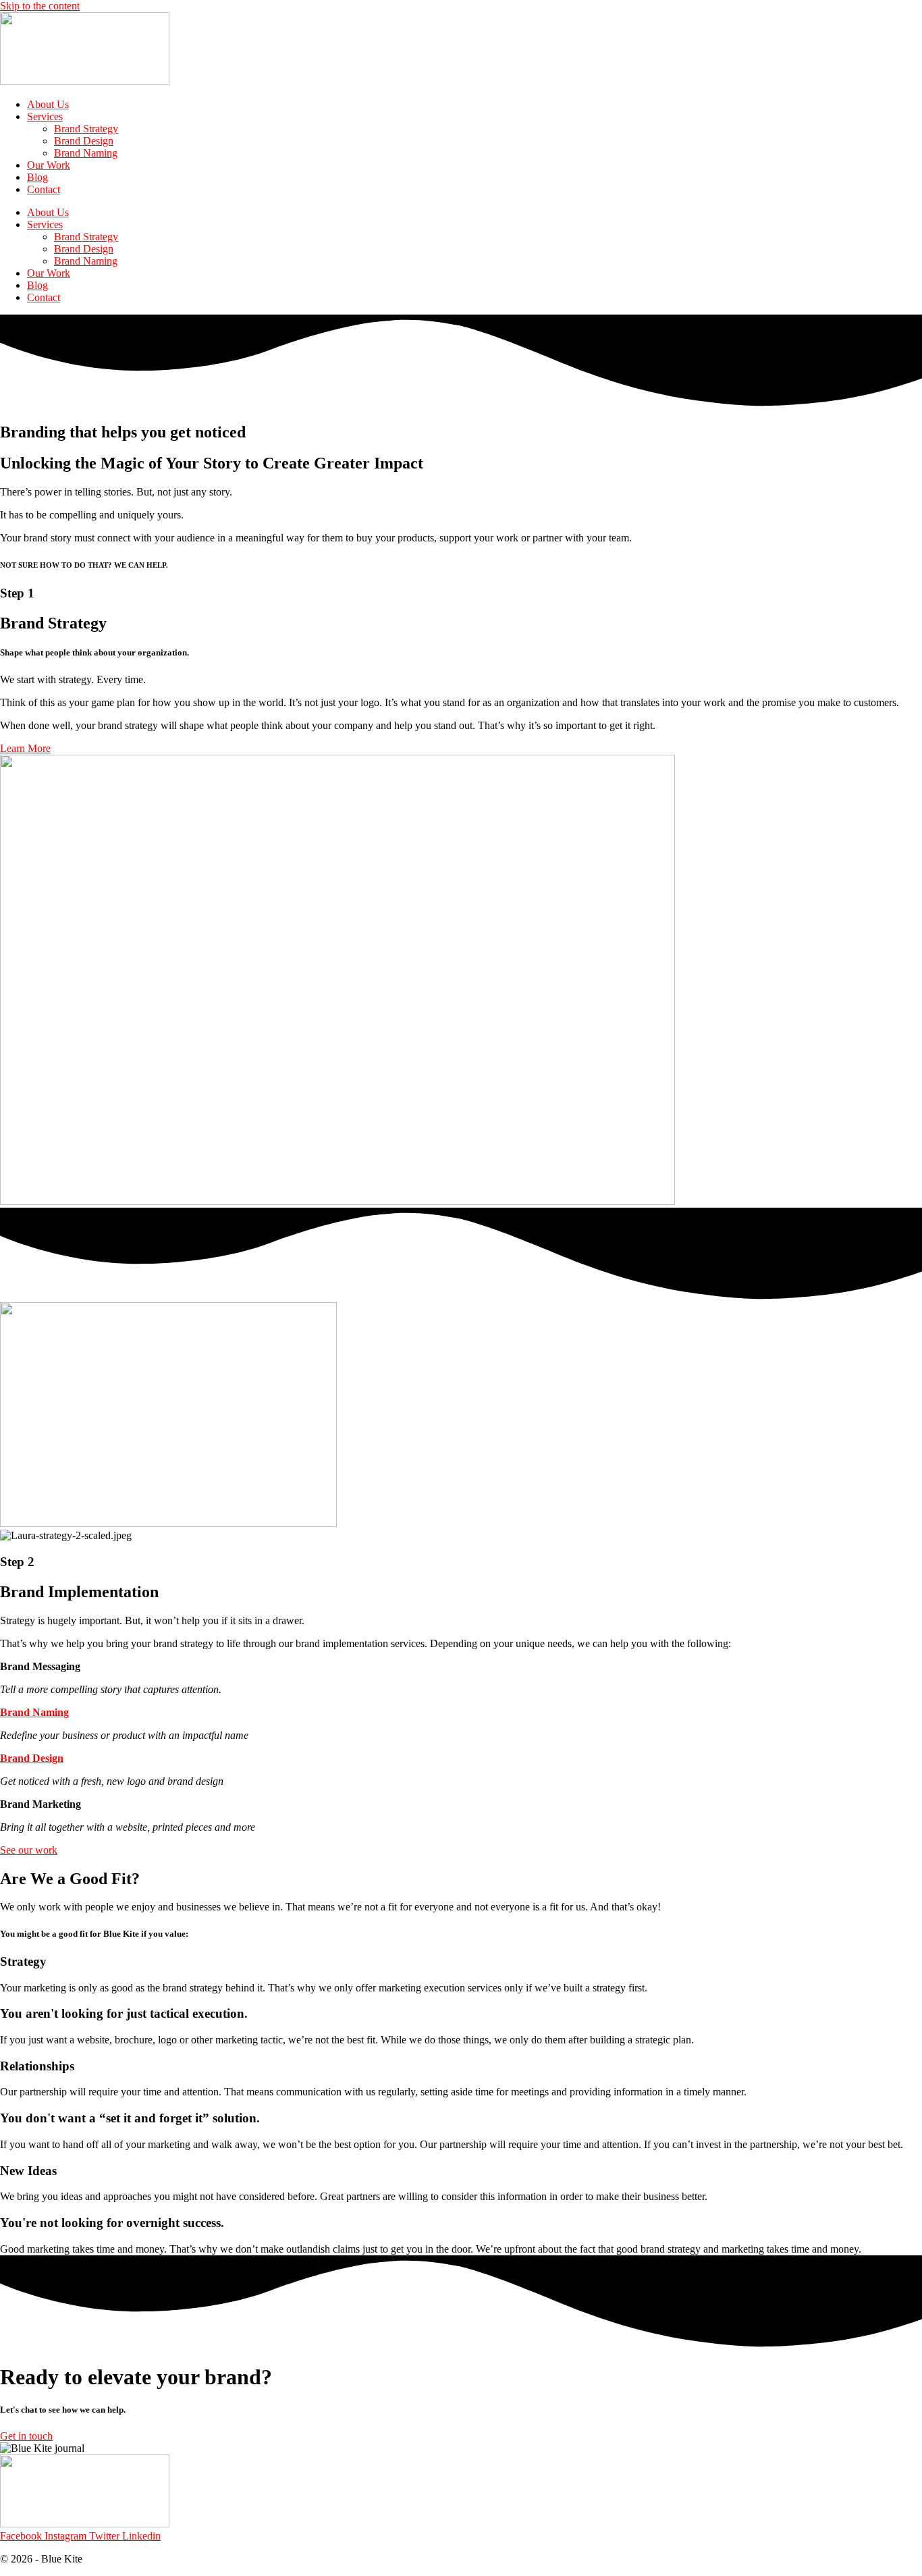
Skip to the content (40, 6)
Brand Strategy (86, 129)
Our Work (49, 165)
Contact (44, 189)
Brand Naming (86, 153)
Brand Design (84, 141)
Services (45, 116)
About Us (48, 104)
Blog (37, 177)
